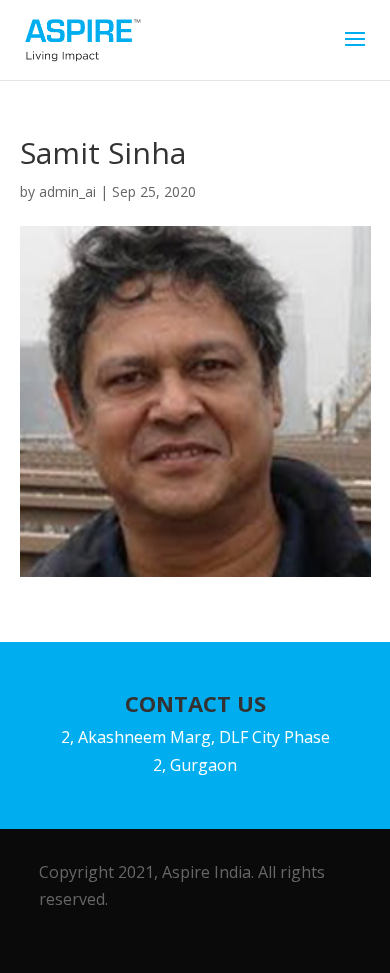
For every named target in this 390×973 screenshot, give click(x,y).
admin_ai (67, 191)
